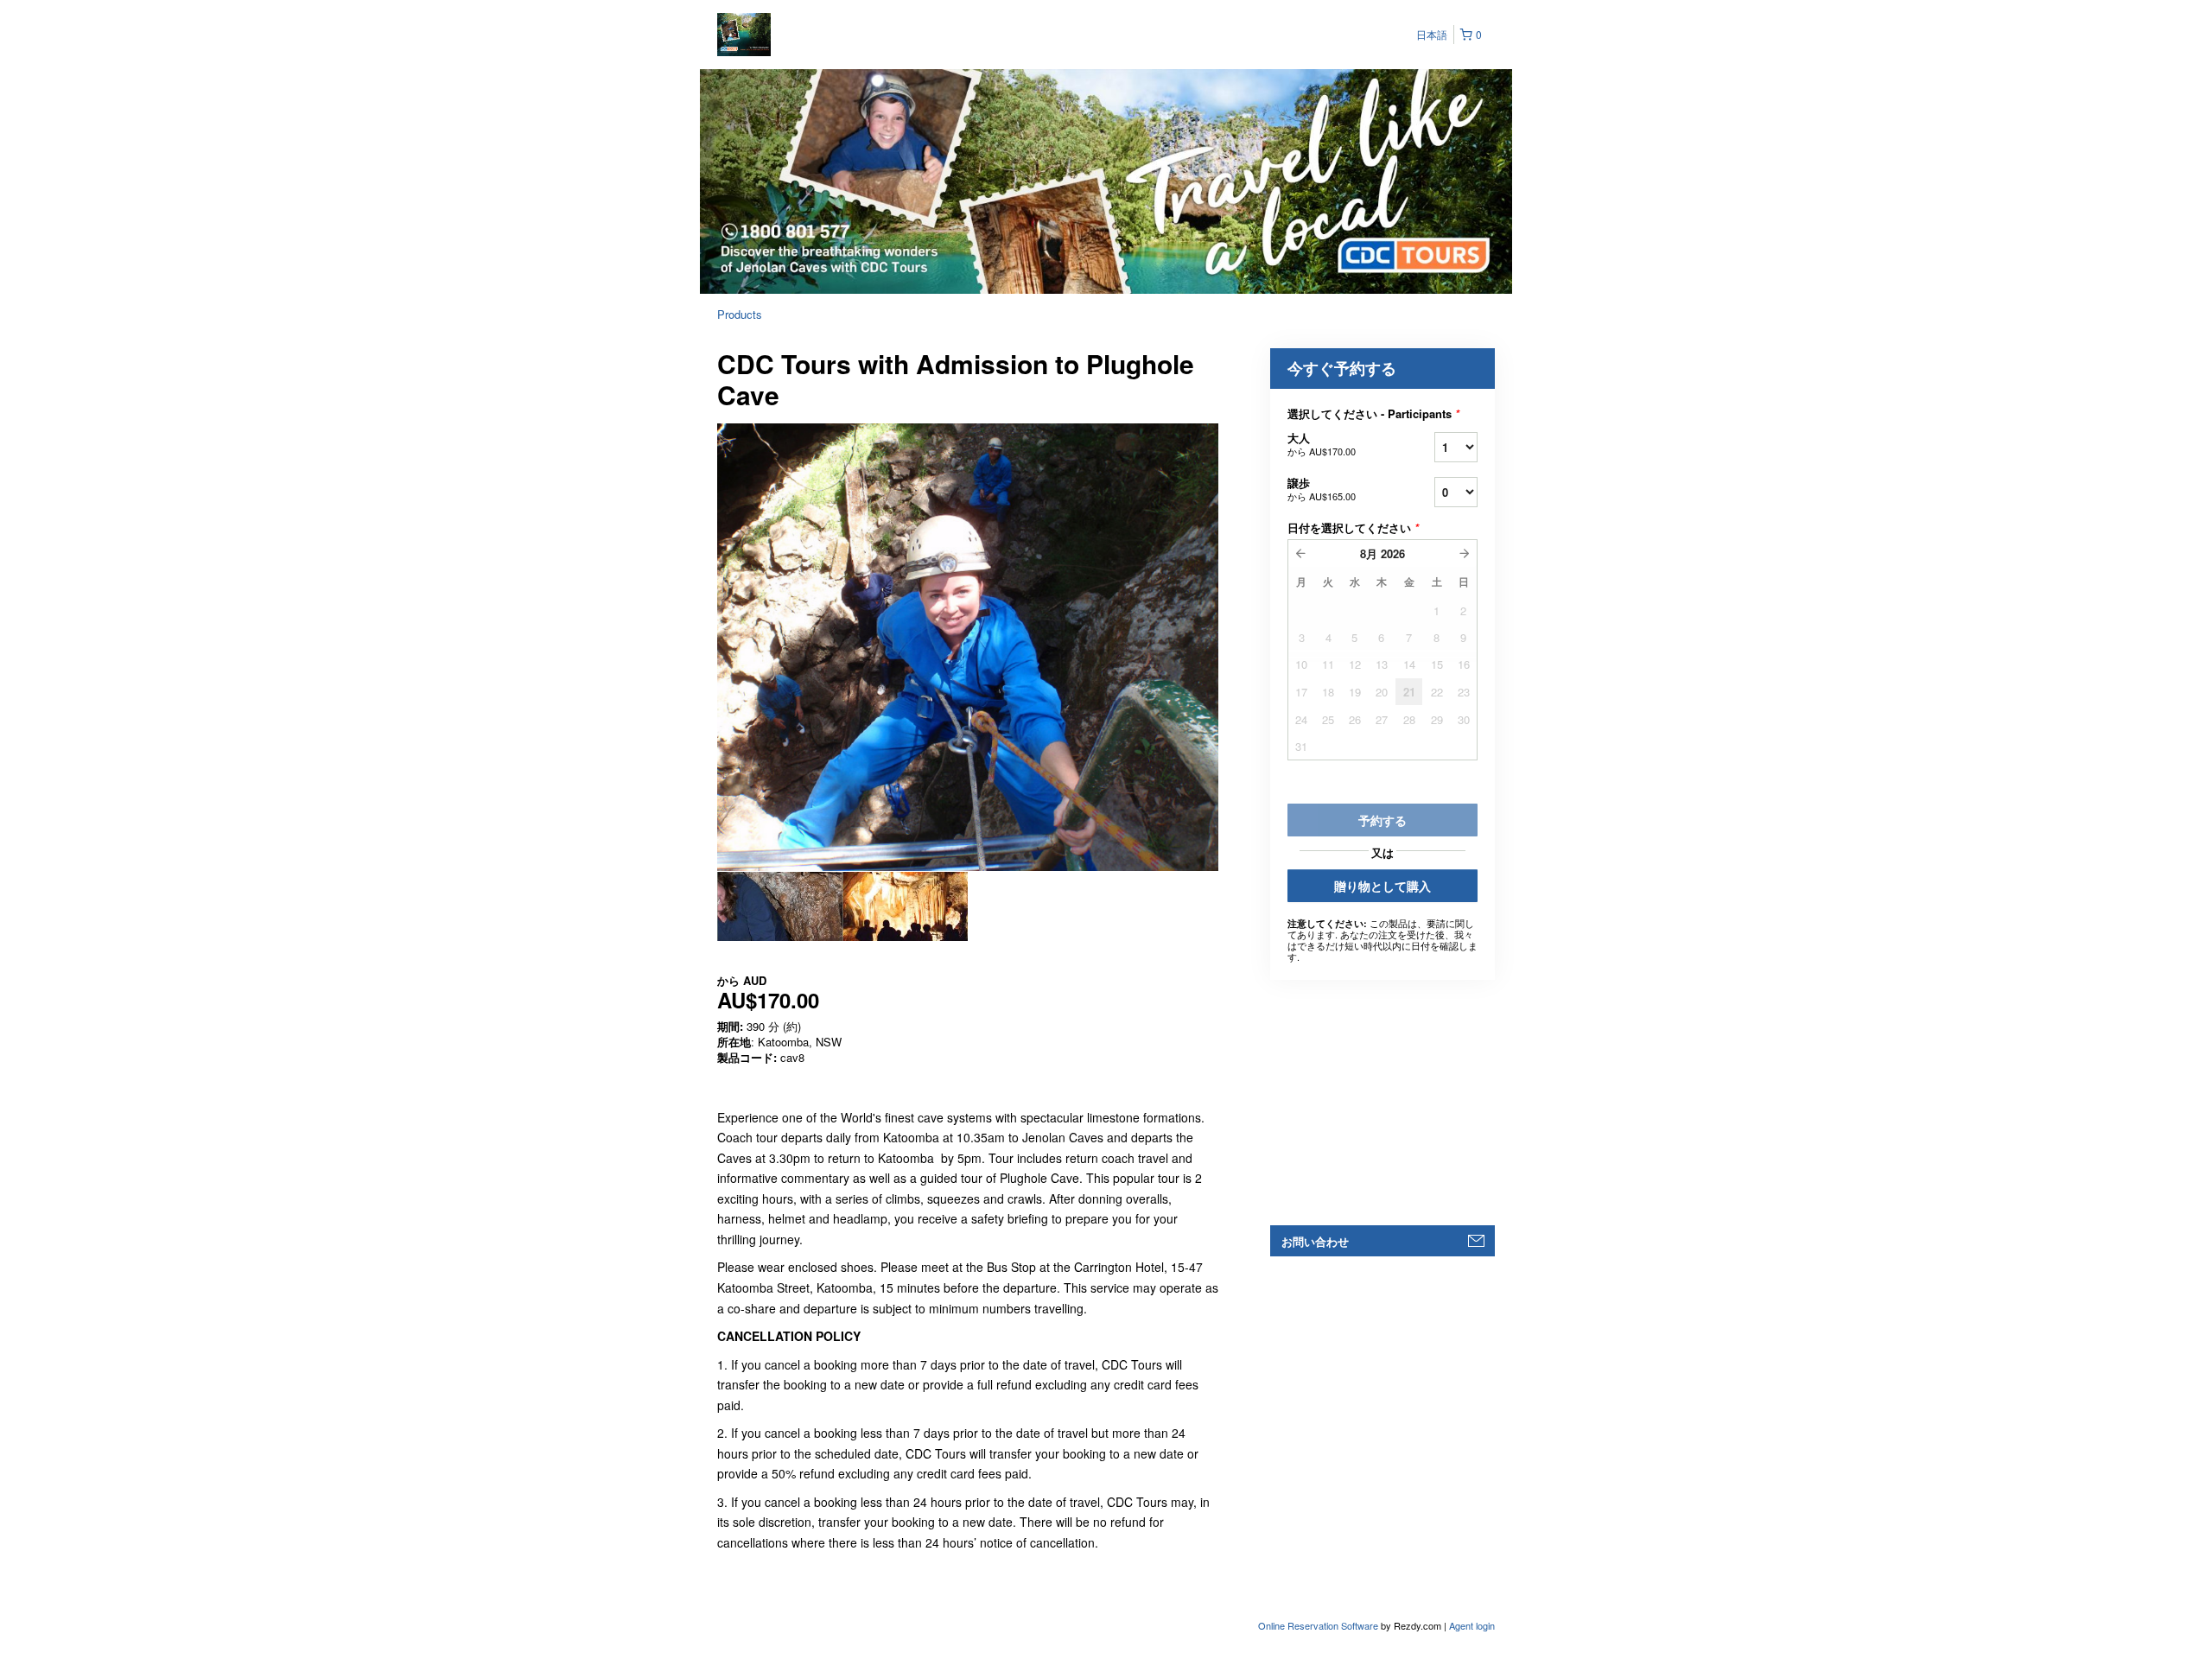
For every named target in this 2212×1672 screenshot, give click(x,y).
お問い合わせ (1315, 1241)
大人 (1322, 444)
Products (740, 314)
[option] (780, 906)
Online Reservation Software (1318, 1625)
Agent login (1472, 1625)
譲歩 (1322, 489)
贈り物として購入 (1382, 886)
